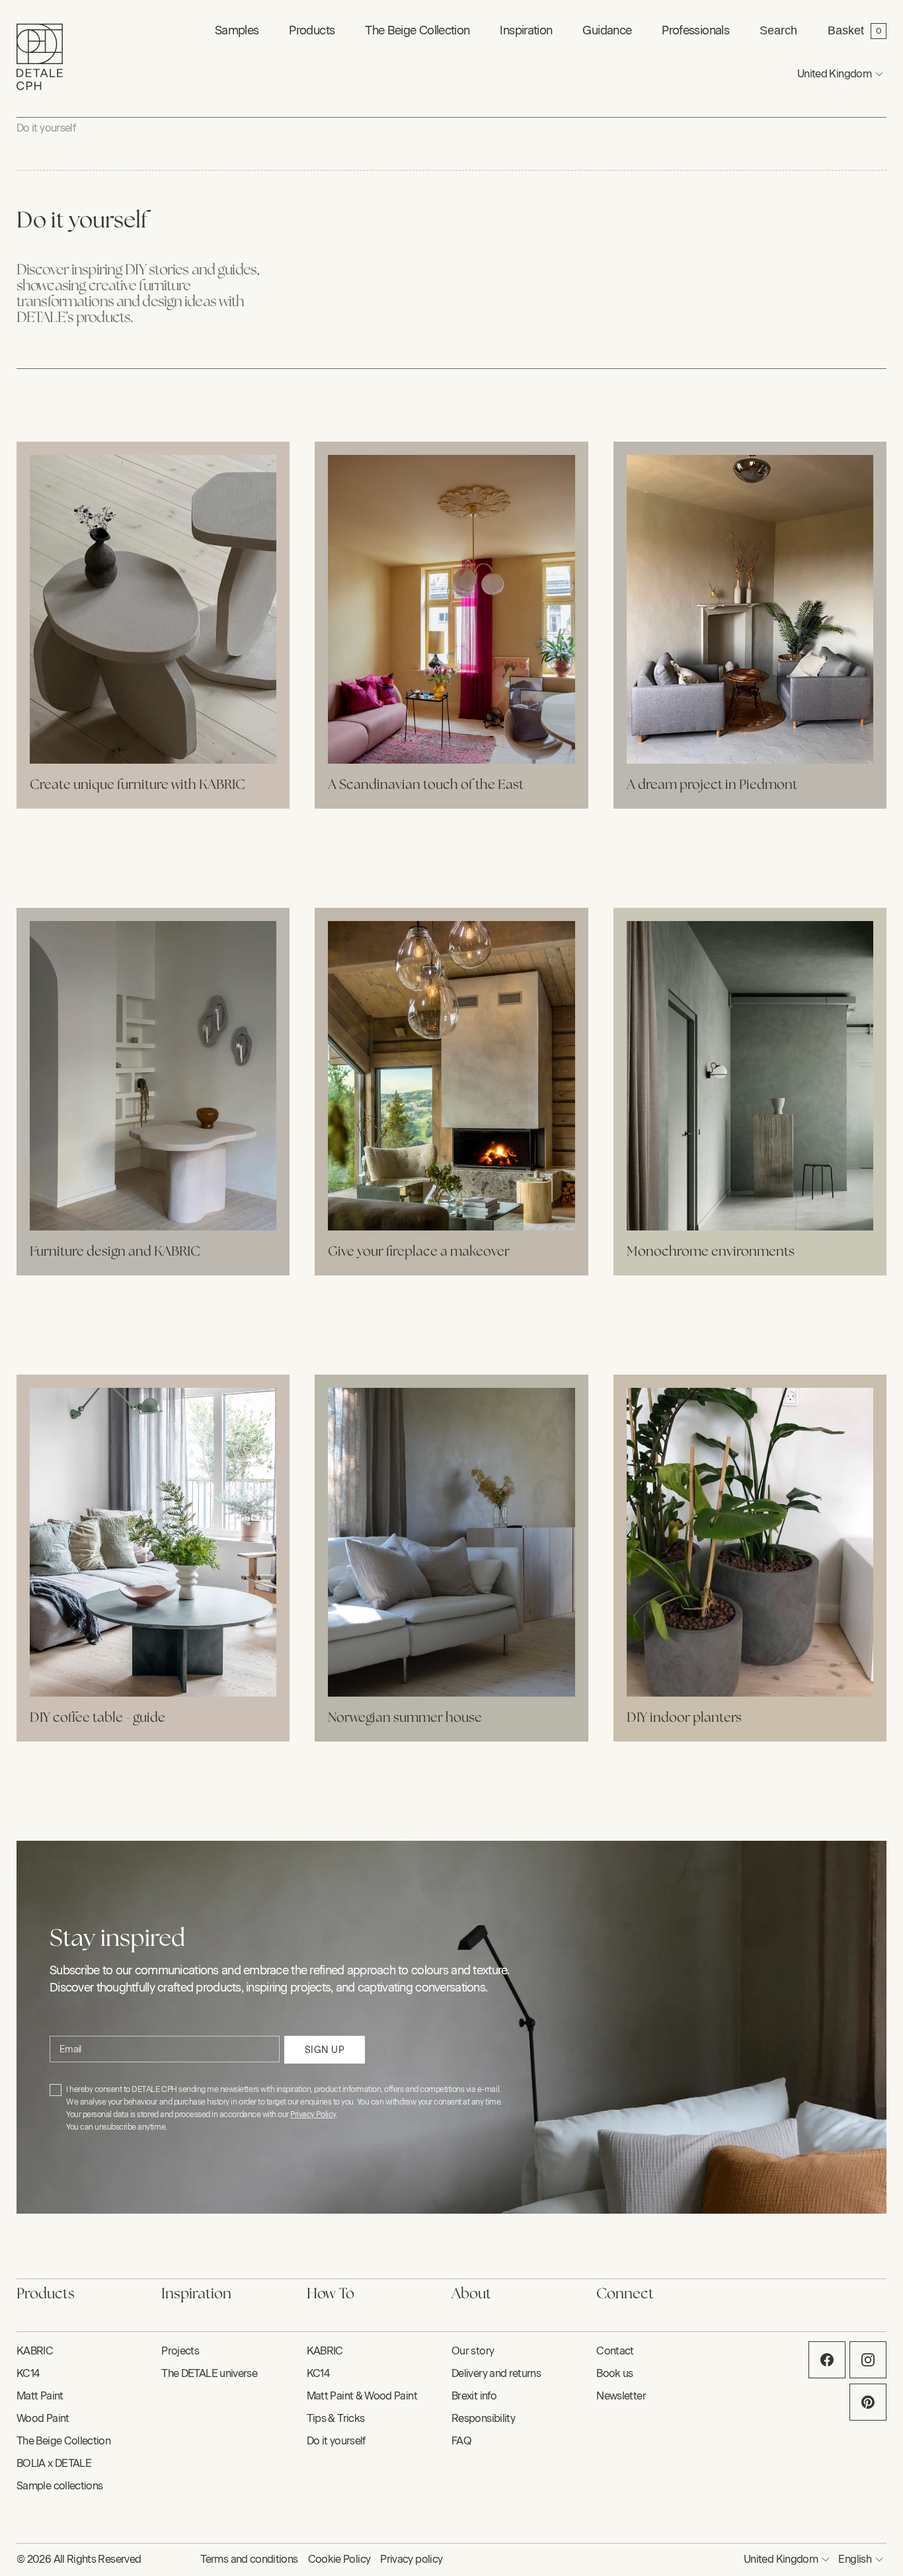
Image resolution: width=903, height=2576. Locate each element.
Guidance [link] (607, 30)
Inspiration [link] (526, 30)
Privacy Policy (313, 2114)
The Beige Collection (417, 30)
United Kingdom (834, 74)
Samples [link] (237, 30)
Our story (473, 2351)
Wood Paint (43, 2418)
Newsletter (621, 2396)
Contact (615, 2351)
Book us (615, 2373)
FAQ (461, 2441)
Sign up (325, 2050)
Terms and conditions (249, 2559)
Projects (180, 2351)
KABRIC (35, 2351)
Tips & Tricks (336, 2418)
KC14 (28, 2373)
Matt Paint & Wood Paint (362, 2396)
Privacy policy (411, 2559)
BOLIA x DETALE (54, 2463)
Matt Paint (40, 2396)
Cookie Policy (339, 2559)
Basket (846, 30)
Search (778, 30)
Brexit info (474, 2396)
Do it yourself (46, 128)
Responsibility (483, 2418)
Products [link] (312, 30)
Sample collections (59, 2486)
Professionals (695, 30)
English (855, 2559)
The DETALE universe (209, 2373)
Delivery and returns (496, 2373)
